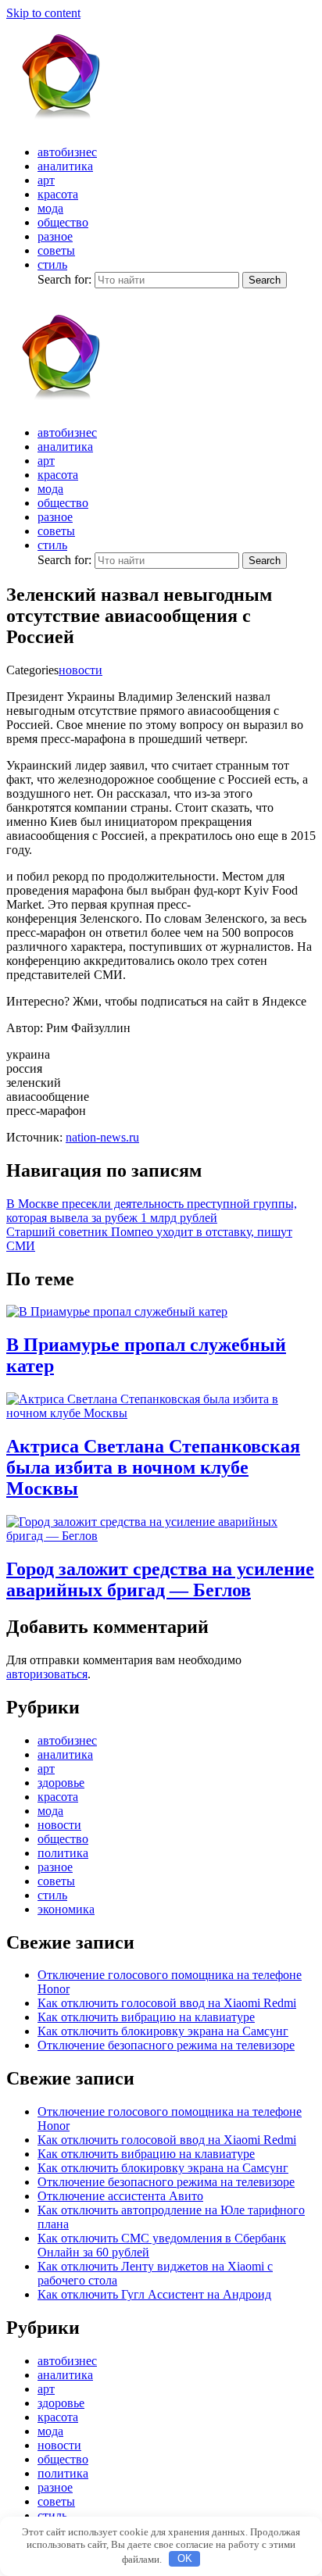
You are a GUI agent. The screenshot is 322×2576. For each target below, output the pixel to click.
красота (58, 194)
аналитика (65, 166)
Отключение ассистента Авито (120, 2196)
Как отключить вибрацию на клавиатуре (146, 2017)
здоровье (61, 1783)
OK (185, 2558)
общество (63, 222)
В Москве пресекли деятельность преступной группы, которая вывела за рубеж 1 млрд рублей (152, 1211)
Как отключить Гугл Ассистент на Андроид (154, 2294)
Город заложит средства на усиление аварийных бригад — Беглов (160, 1579)
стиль (52, 264)
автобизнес (67, 152)
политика (63, 1853)
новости (80, 670)
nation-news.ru (102, 1137)
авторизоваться (47, 1674)
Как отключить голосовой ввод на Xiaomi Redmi (167, 2003)
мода (50, 208)
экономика (66, 1909)
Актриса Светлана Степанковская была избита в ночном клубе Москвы (153, 1467)
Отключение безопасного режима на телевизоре (166, 2045)
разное (55, 236)
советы (56, 250)
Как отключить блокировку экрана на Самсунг (163, 2031)
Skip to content (43, 13)
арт (46, 180)
